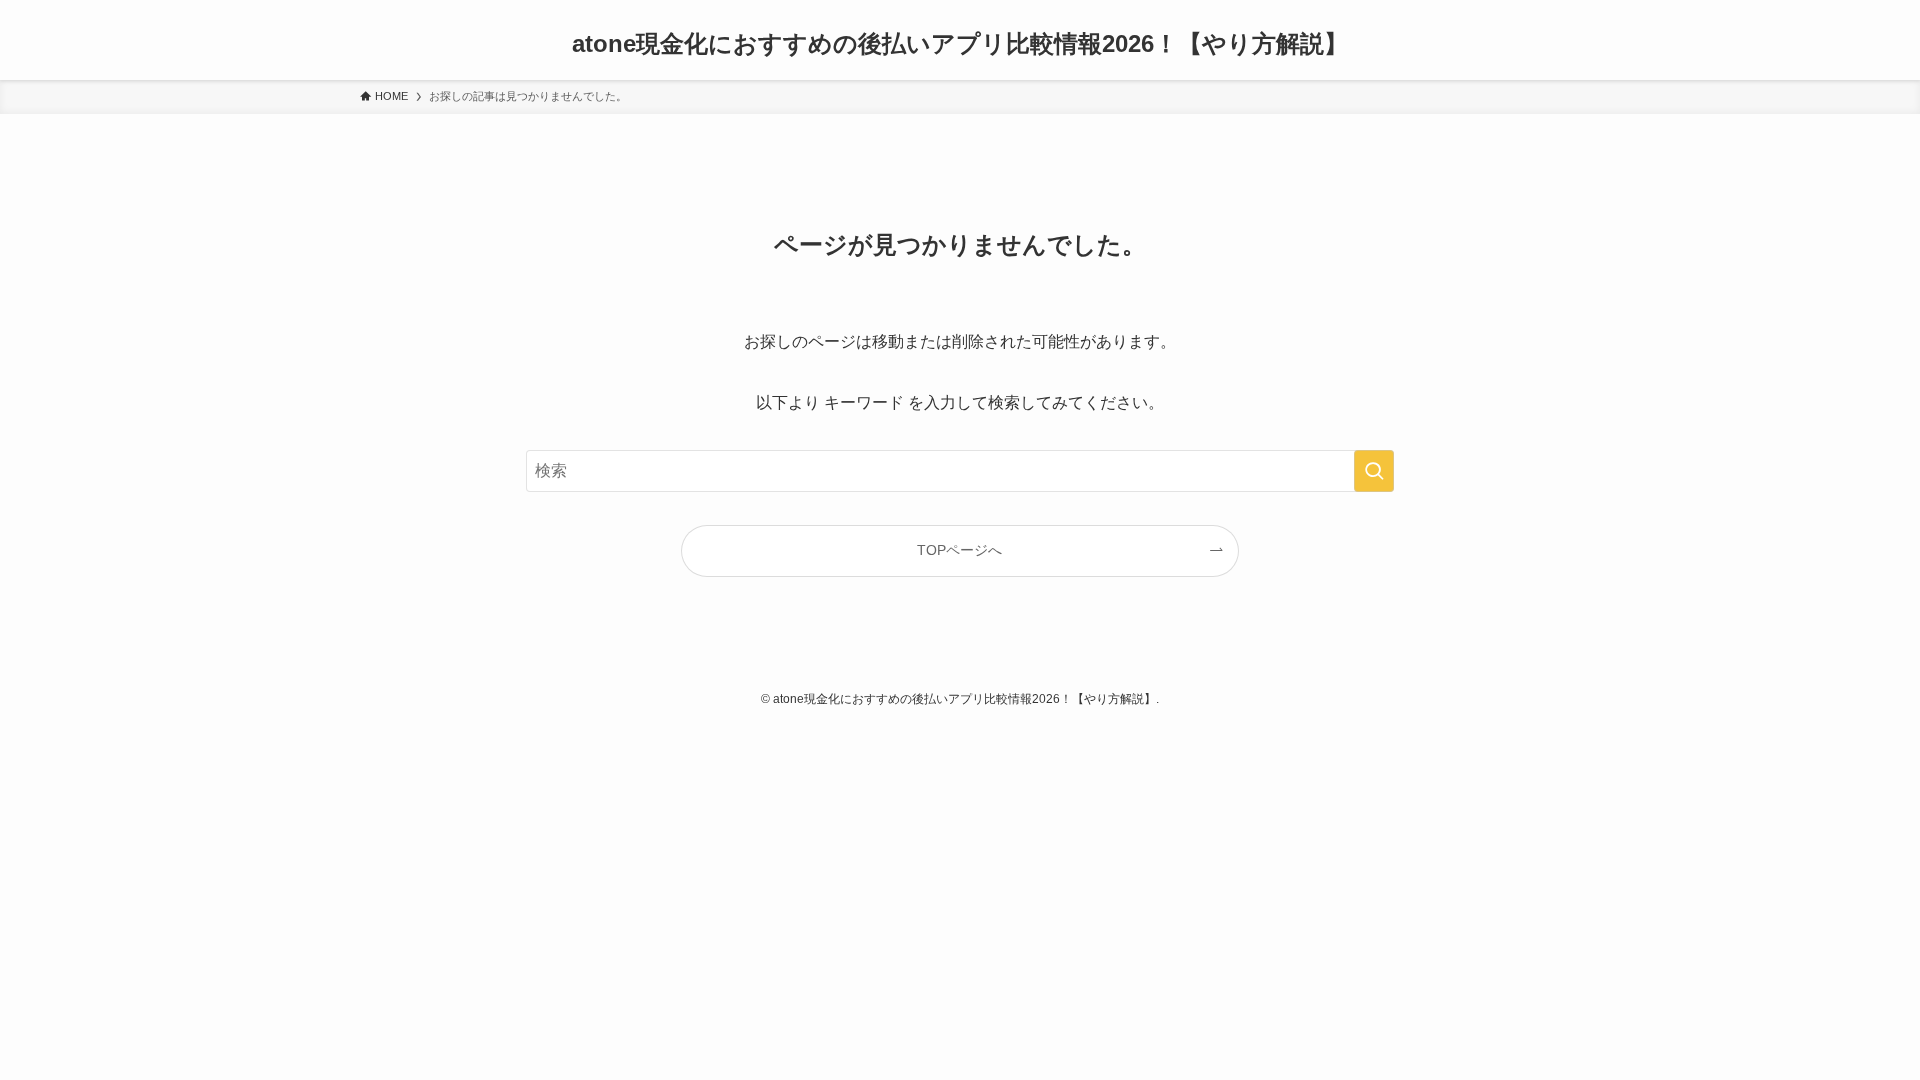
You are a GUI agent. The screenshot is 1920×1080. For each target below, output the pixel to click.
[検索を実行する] (1374, 471)
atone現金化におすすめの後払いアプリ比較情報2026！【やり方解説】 (960, 44)
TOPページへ (959, 550)
